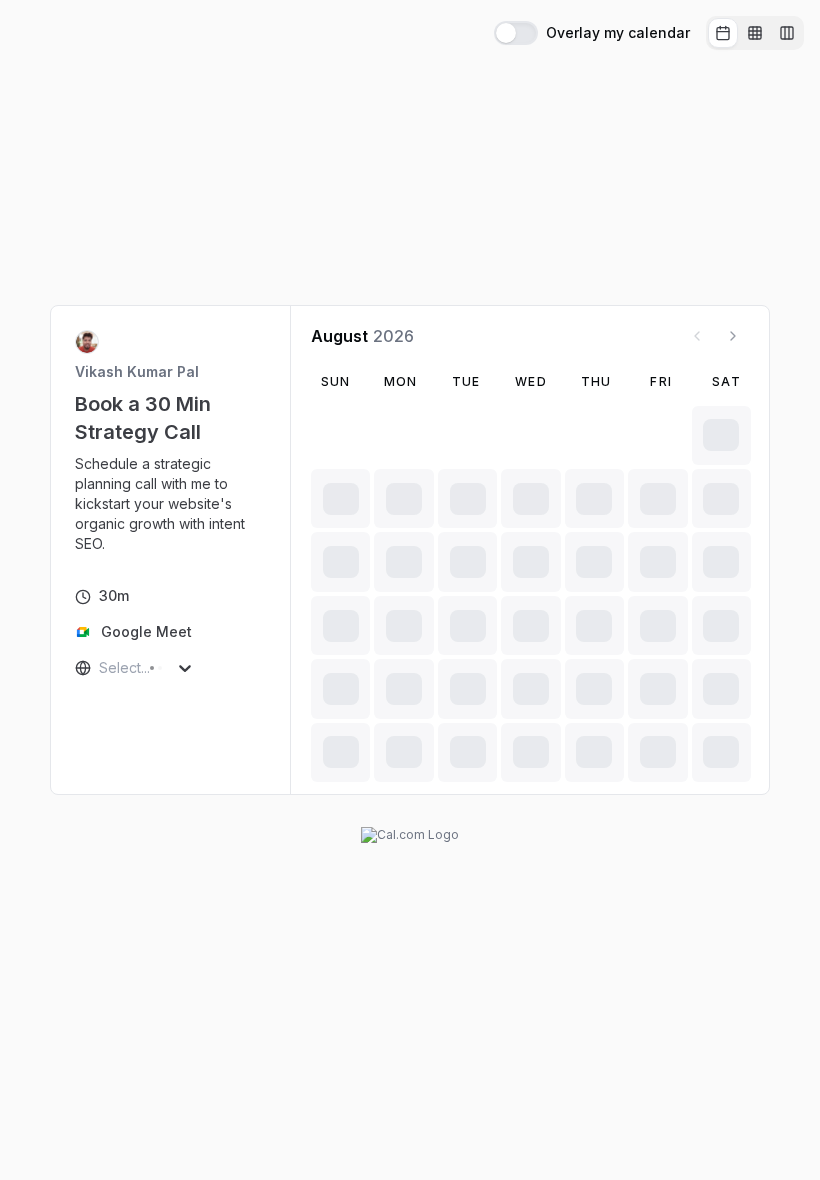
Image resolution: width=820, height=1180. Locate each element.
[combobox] (101, 668)
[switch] (516, 33)
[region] (171, 504)
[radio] (723, 33)
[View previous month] (697, 336)
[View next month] (733, 336)
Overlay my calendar (618, 33)
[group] (755, 33)
